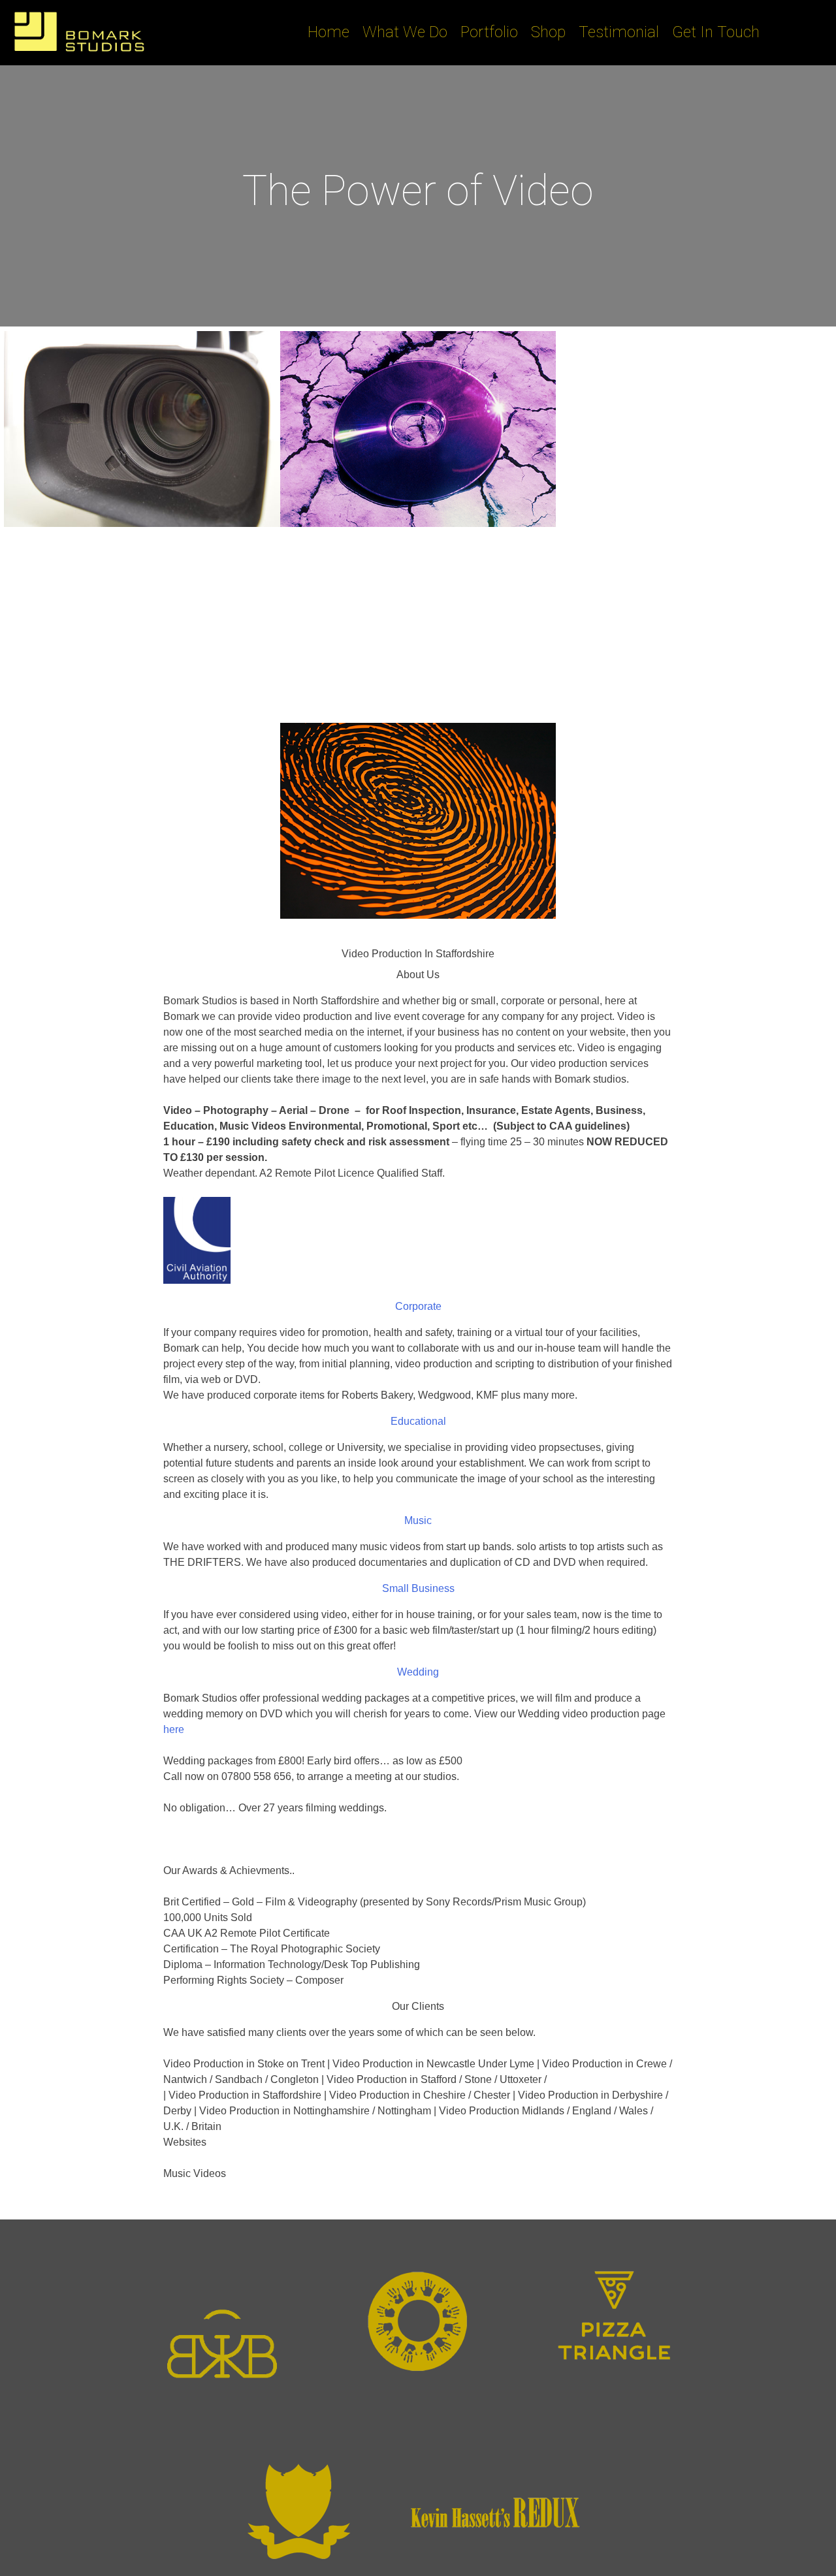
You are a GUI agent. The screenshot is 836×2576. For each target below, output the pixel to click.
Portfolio (489, 32)
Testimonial (619, 32)
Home (329, 32)
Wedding (418, 1672)
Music (418, 1520)
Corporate (418, 1306)
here (174, 1729)
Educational (418, 1421)
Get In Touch (716, 32)
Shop (548, 32)
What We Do (405, 32)
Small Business (418, 1588)
